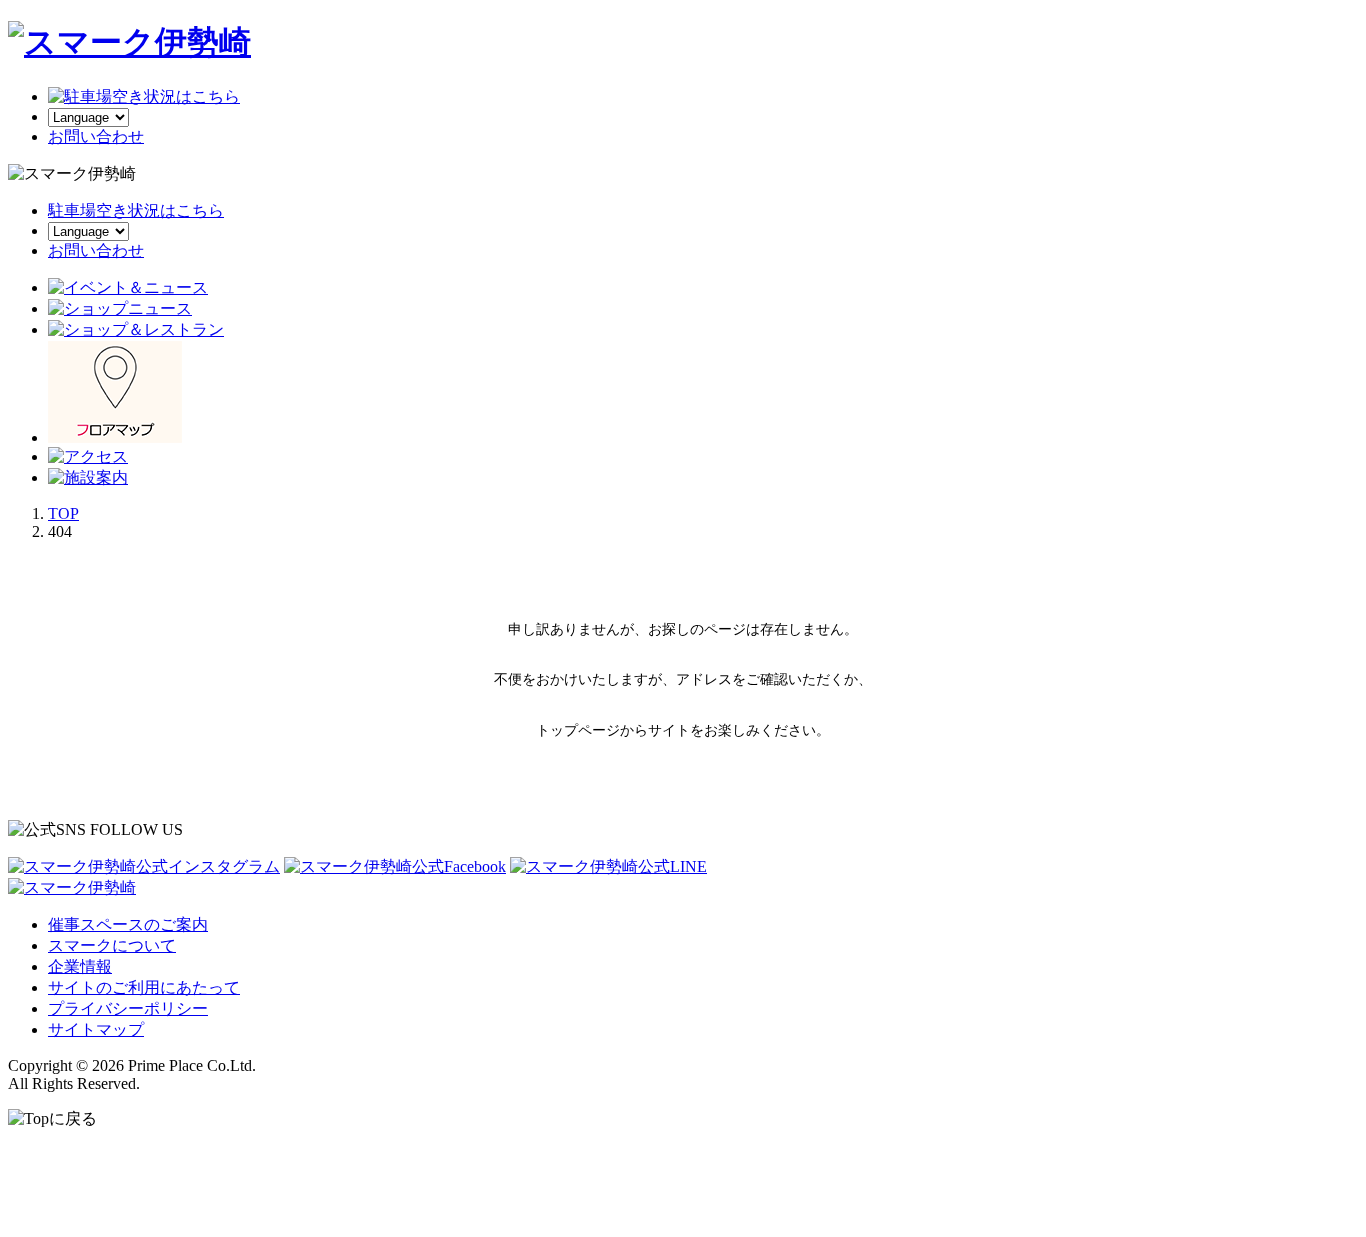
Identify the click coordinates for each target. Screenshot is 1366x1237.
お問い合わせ (96, 250)
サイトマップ (96, 1029)
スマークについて (112, 945)
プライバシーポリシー (128, 1008)
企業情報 (80, 966)
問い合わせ (96, 136)
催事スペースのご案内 (128, 924)
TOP (63, 513)
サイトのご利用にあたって (144, 987)
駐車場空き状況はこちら (136, 210)
